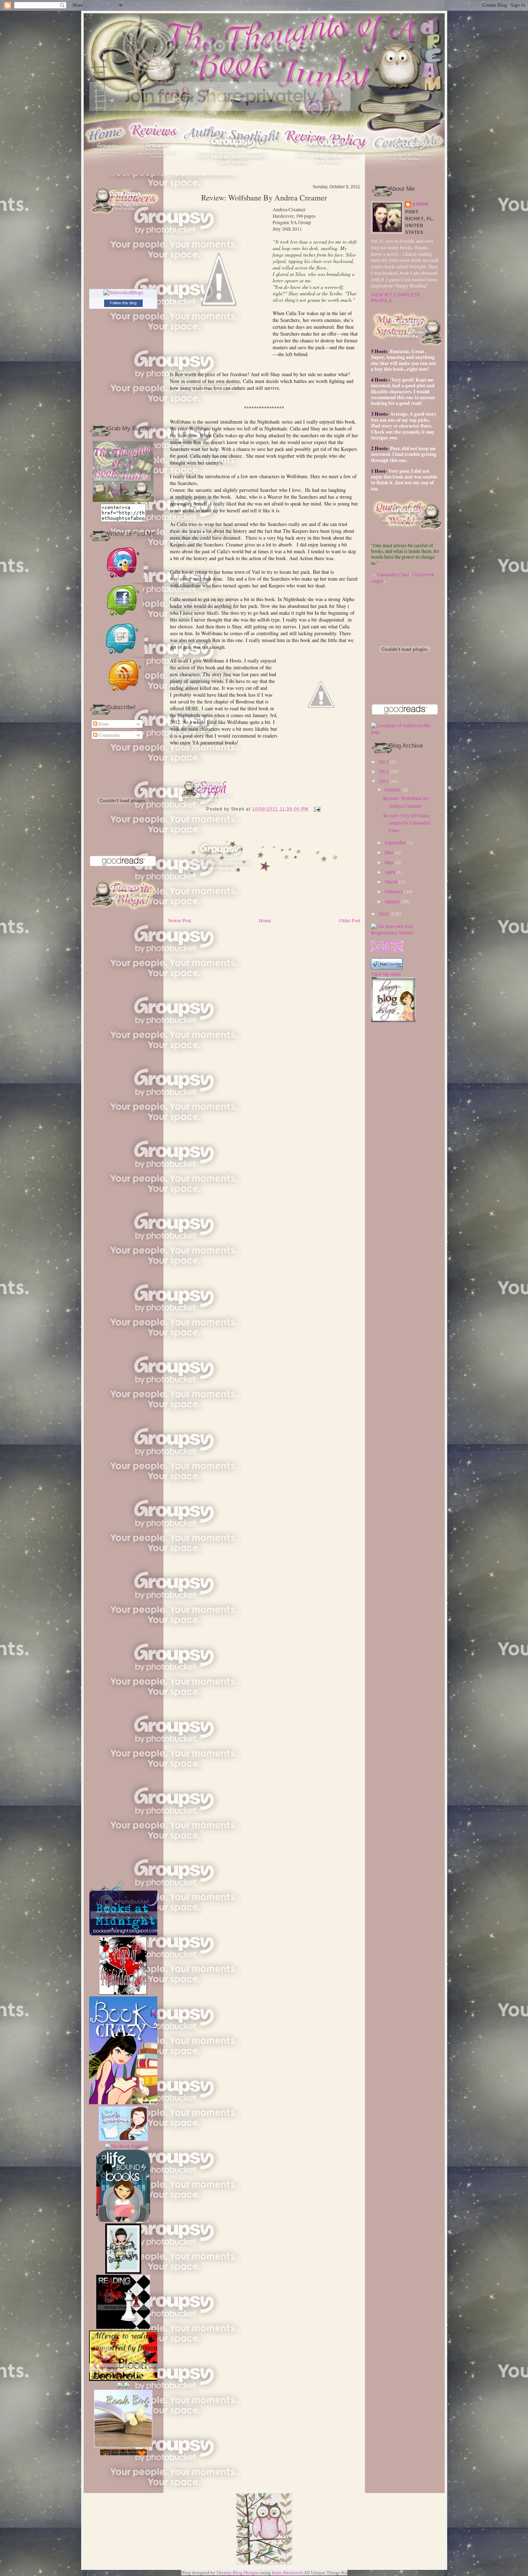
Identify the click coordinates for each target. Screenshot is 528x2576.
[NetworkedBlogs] (123, 292)
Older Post (350, 920)
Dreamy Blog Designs (238, 2573)
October (393, 790)
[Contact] (409, 173)
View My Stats (386, 974)
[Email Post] (316, 809)
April (390, 872)
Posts (103, 724)
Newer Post (180, 920)
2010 (384, 914)
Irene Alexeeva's (288, 2573)
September (395, 842)
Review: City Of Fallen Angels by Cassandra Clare (407, 823)
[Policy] (328, 173)
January (392, 901)
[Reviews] (157, 173)
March (391, 882)
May (389, 862)
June (389, 852)
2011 (384, 781)
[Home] (107, 173)
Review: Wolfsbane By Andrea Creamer (264, 198)
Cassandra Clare (393, 574)
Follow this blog (123, 303)
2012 (384, 771)
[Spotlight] (233, 173)
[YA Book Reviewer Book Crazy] (128, 1924)
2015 (384, 762)
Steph (421, 204)
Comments (109, 735)
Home (265, 920)
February (394, 891)
